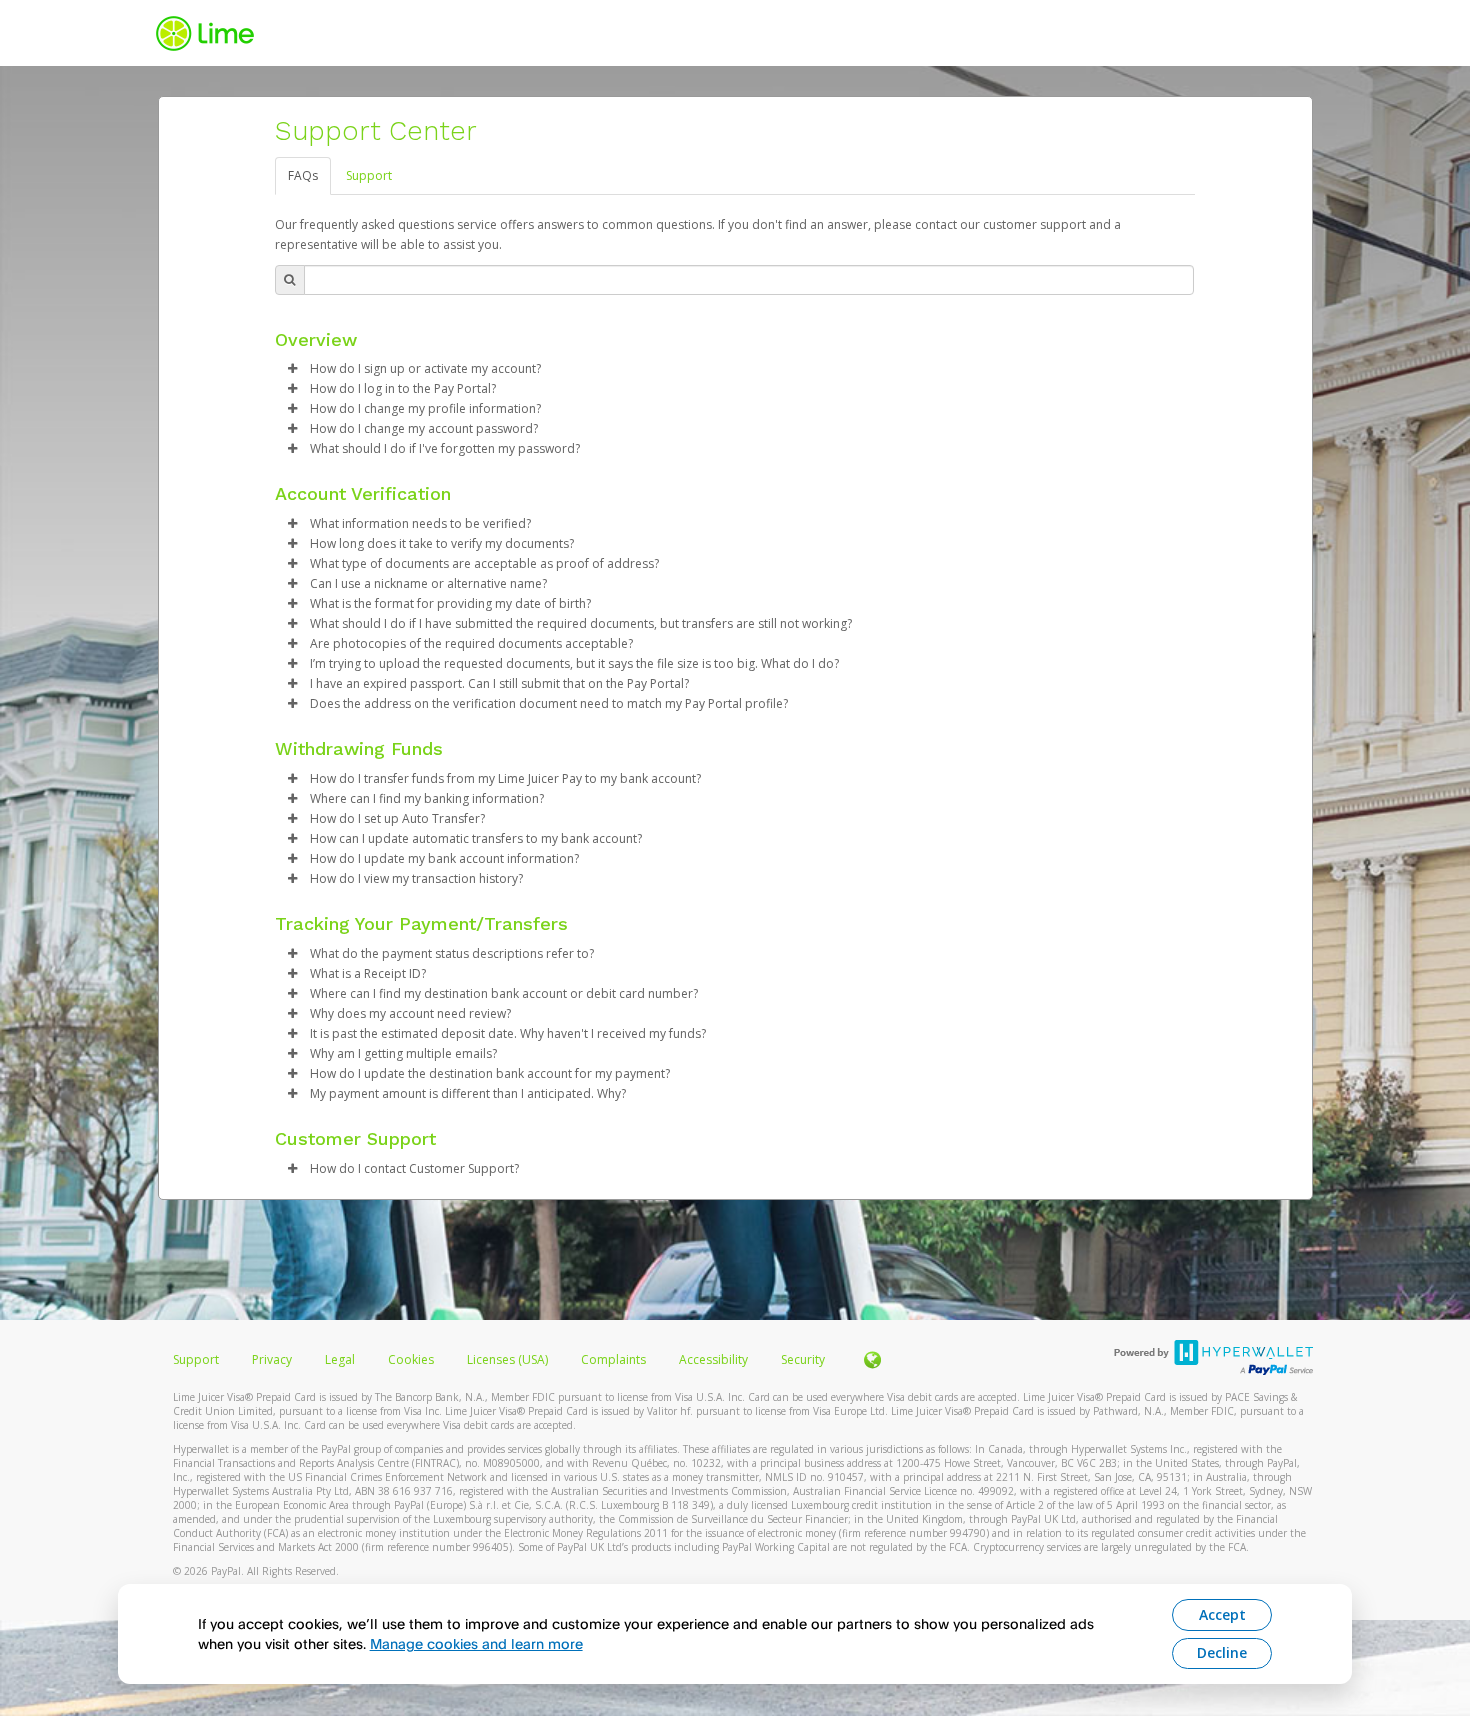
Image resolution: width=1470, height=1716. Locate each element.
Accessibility (713, 1359)
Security (803, 1359)
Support (369, 175)
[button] (293, 369)
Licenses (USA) (509, 1359)
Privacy (272, 1359)
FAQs (303, 175)
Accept (1222, 1614)
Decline (1222, 1652)
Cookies (411, 1359)
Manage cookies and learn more (476, 1643)
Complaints (615, 1359)
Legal (340, 1359)
